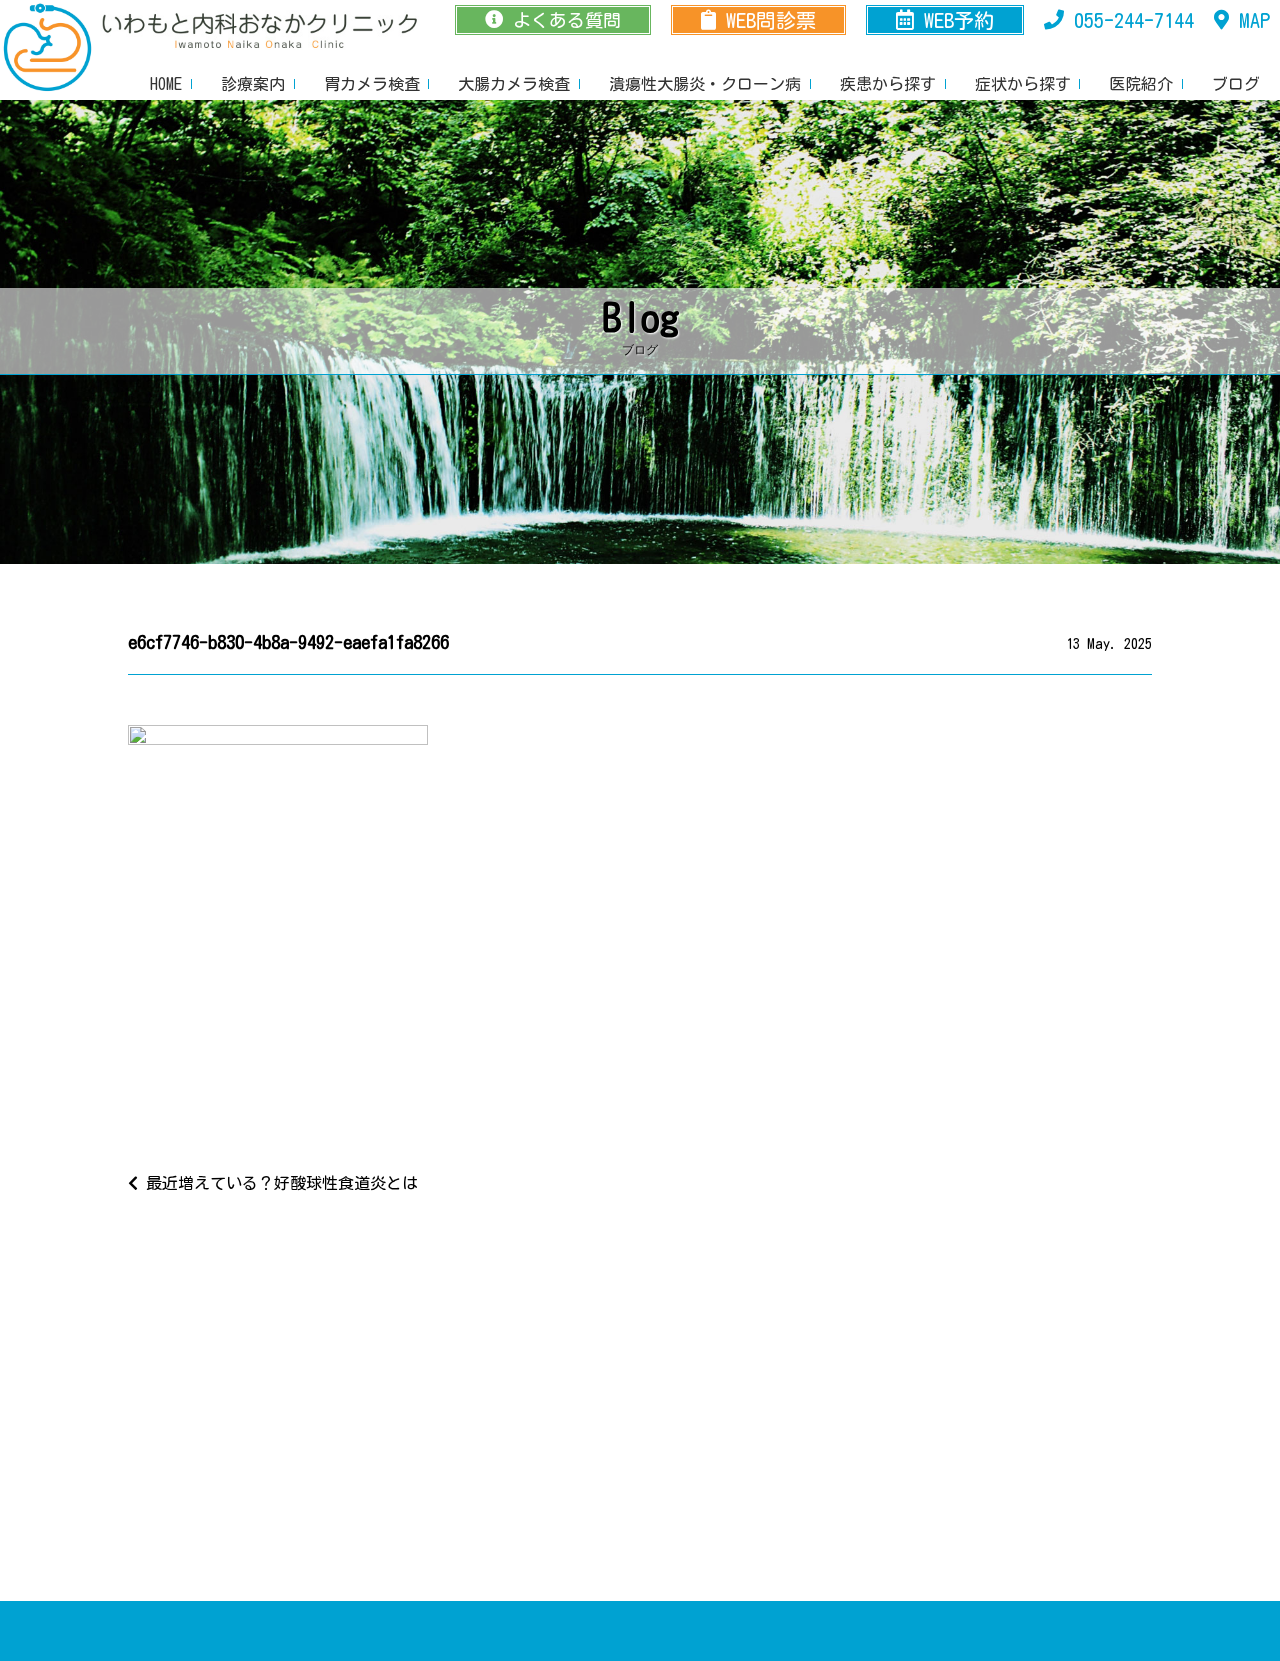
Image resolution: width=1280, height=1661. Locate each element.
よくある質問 (567, 20)
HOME (166, 84)
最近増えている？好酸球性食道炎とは (278, 1183)
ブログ (1236, 84)
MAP (1254, 20)
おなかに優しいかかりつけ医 (260, 30)
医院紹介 (1141, 84)
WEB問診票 (771, 20)
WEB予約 (959, 20)
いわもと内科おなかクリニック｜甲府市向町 (48, 48)
